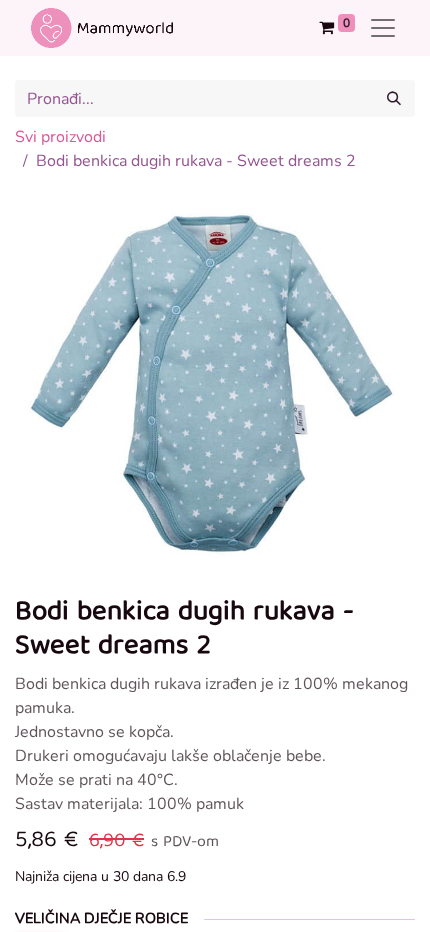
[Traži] (394, 98)
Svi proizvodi (60, 137)
